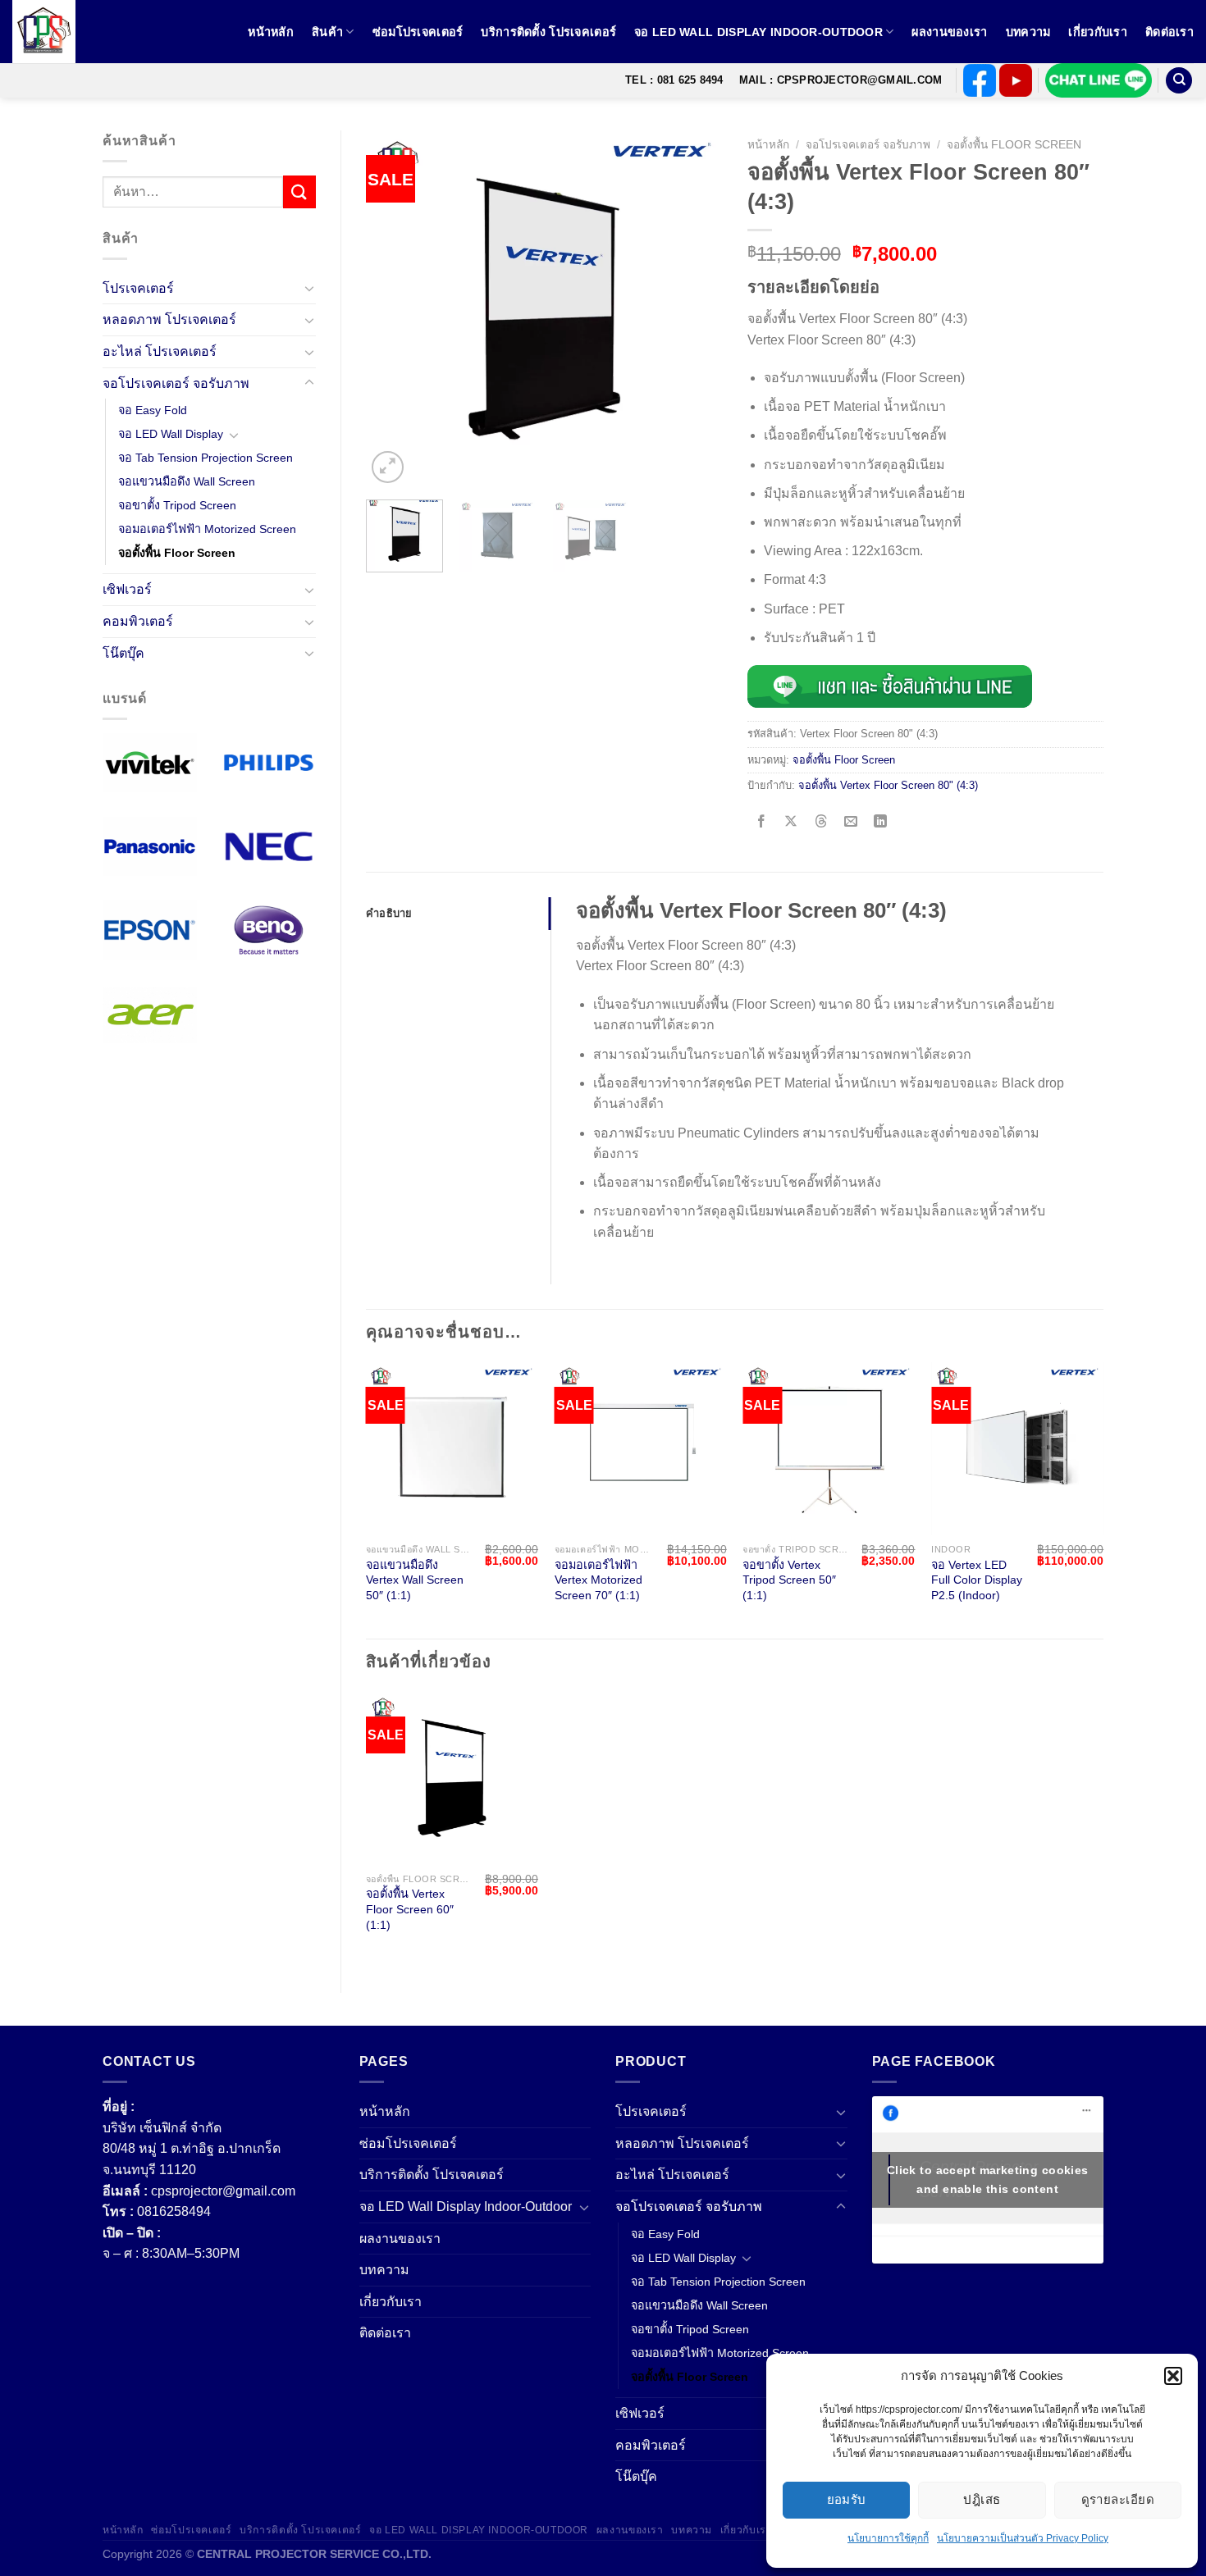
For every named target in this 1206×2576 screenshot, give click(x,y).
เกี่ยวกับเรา (1098, 32)
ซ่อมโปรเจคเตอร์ (418, 32)
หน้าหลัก (271, 32)
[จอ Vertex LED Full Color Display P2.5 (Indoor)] (1017, 1448)
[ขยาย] (388, 467)
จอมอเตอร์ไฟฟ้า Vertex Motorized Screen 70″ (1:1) (598, 1580)
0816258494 (174, 2211)
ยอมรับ (847, 2499)
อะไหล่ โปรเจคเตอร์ (160, 351)
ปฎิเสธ (982, 2499)
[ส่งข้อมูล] (299, 191)
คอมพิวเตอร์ (138, 621)
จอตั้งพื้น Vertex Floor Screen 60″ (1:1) (410, 1909)
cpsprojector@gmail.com (223, 2191)
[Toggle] (309, 288)
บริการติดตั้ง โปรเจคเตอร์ (548, 32)
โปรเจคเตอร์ (138, 288)
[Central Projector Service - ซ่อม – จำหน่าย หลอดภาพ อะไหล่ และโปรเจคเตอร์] (53, 32)
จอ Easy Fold (153, 410)
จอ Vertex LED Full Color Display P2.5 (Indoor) (977, 1580)
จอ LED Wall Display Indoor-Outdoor (758, 32)
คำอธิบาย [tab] (389, 913)
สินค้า (327, 32)
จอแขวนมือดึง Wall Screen (187, 481)
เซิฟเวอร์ (127, 589)
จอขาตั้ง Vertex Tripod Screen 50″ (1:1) (789, 1580)
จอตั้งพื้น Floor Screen (177, 553)
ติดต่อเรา (1169, 32)
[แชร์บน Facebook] (762, 823)
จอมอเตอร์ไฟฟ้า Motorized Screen (207, 529)
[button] (1173, 2376)
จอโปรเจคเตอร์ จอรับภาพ (176, 383)
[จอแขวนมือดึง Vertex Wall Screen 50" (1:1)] (452, 1448)
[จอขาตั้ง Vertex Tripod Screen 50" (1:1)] (829, 1448)
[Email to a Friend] (850, 823)
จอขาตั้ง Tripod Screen (177, 505)
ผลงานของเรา (949, 32)
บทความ (1028, 32)
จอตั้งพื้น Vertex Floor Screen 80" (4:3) (888, 785)
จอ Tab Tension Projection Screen (206, 458)
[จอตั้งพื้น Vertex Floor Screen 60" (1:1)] (452, 1778)
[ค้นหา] (1179, 81)
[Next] (695, 309)
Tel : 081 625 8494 (674, 80)
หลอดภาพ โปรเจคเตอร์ (169, 319)
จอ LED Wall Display (171, 434)
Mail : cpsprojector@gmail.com (841, 80)
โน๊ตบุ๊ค (123, 653)
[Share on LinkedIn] (881, 823)
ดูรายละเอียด (1118, 2499)
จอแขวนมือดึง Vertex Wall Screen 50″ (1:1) (415, 1580)
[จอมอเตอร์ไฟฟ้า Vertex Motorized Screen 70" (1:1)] (641, 1448)
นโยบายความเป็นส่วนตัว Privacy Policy (1023, 2538)
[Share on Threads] (821, 823)
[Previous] (394, 309)
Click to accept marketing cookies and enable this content (988, 2179)
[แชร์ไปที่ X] (791, 823)
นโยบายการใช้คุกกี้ (888, 2538)
